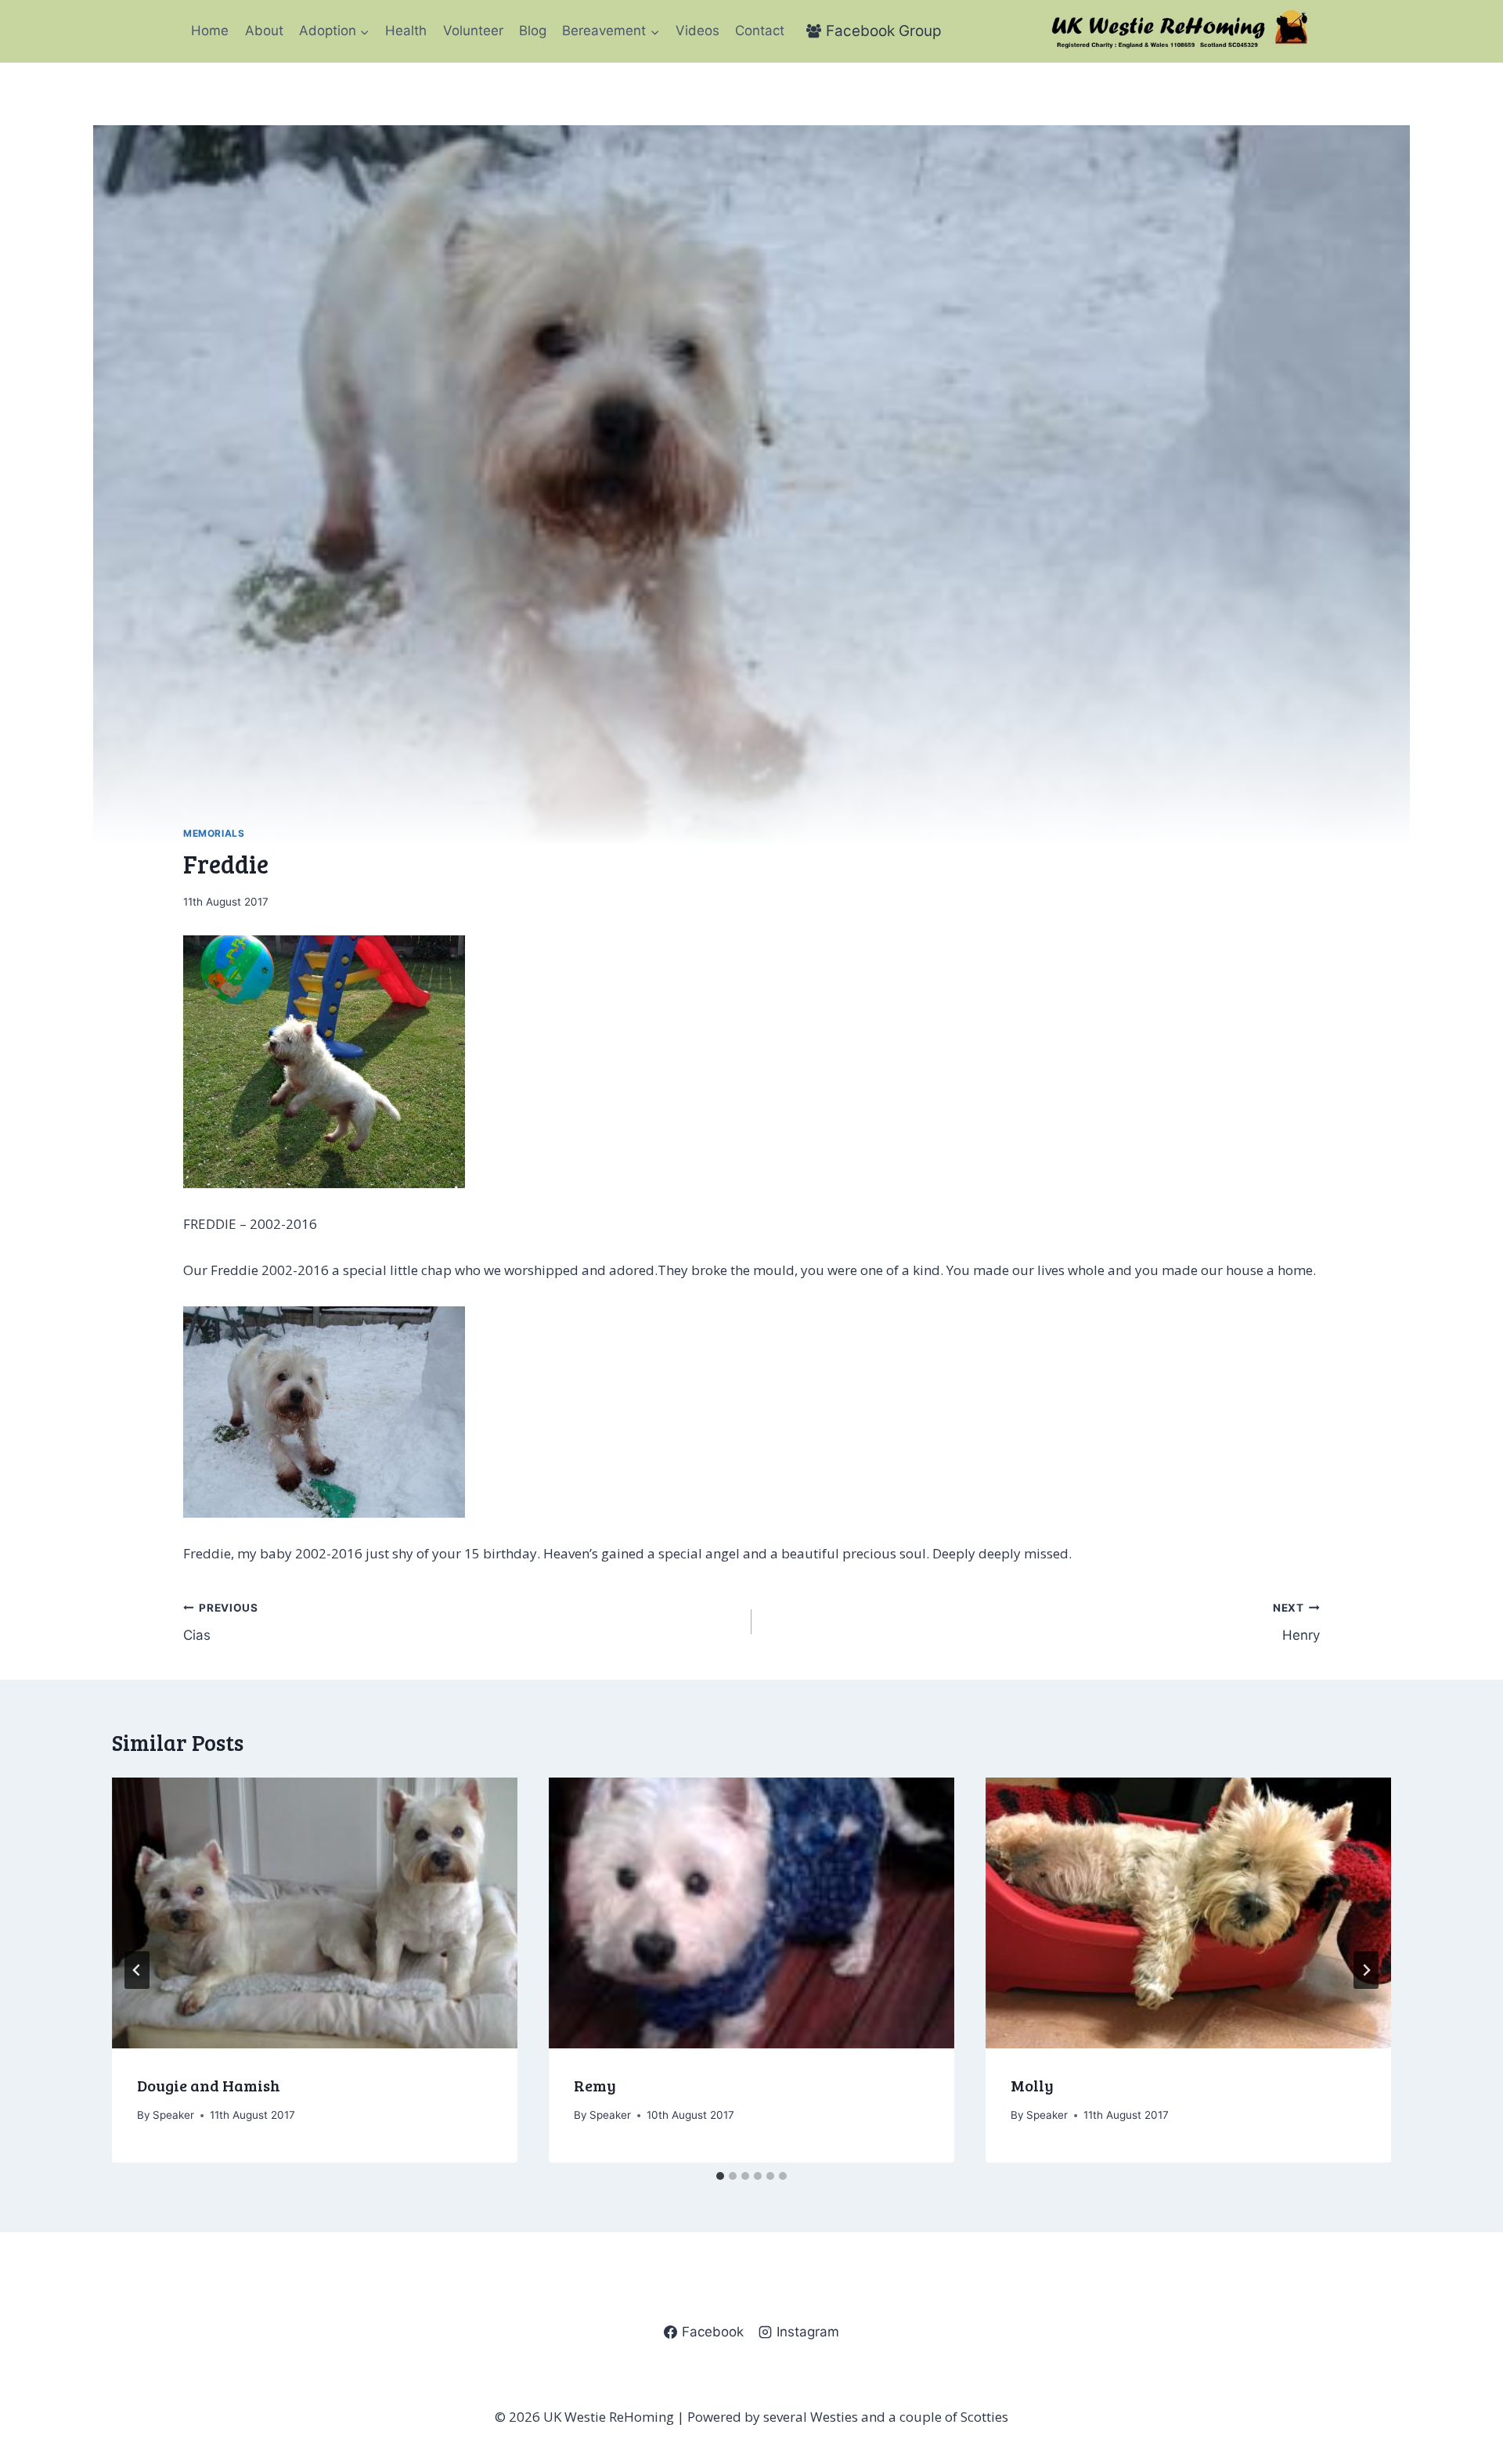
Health (406, 31)
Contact (760, 31)
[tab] (720, 2176)
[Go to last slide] (137, 1970)
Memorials (214, 833)
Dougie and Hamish (209, 2085)
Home (210, 31)
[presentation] (315, 1913)
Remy (595, 2085)
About (264, 31)
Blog (533, 31)
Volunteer (473, 31)
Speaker (173, 2115)
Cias (221, 1622)
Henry (1296, 1622)
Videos (697, 31)
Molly (1032, 2085)
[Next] (1366, 1970)
